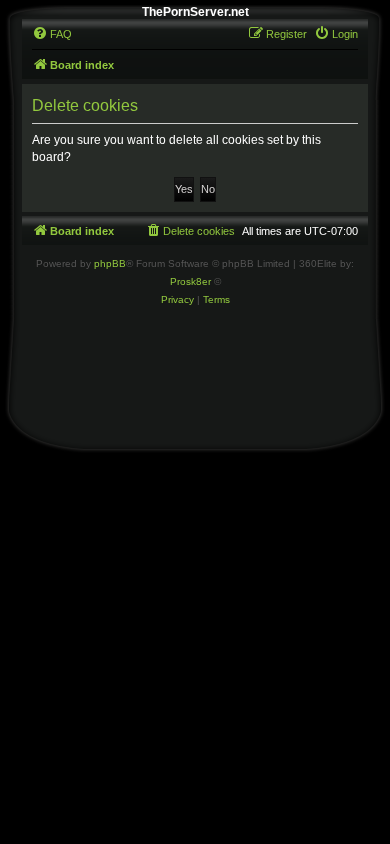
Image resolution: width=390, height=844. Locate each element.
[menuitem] (52, 34)
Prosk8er (190, 281)
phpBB (110, 263)
